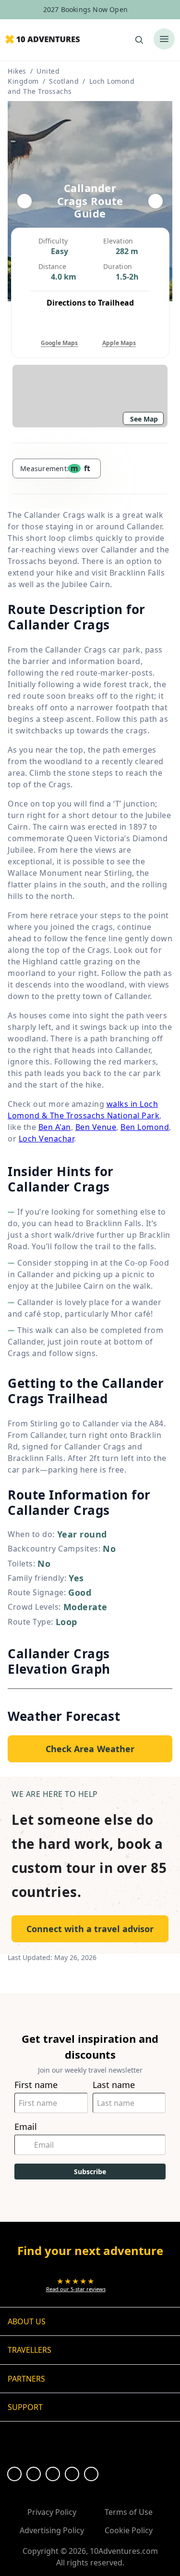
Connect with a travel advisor (90, 1929)
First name (36, 2085)
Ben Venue (96, 1127)
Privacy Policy (52, 2512)
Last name (114, 2085)
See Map (144, 419)
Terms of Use (129, 2512)
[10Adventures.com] (42, 40)
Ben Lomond (145, 1127)
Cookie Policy (129, 2530)
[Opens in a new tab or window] (14, 2474)
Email (26, 2127)
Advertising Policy (52, 2530)
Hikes (17, 71)
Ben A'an (55, 1127)
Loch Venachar (47, 1139)
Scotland (64, 81)
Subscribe (90, 2172)
